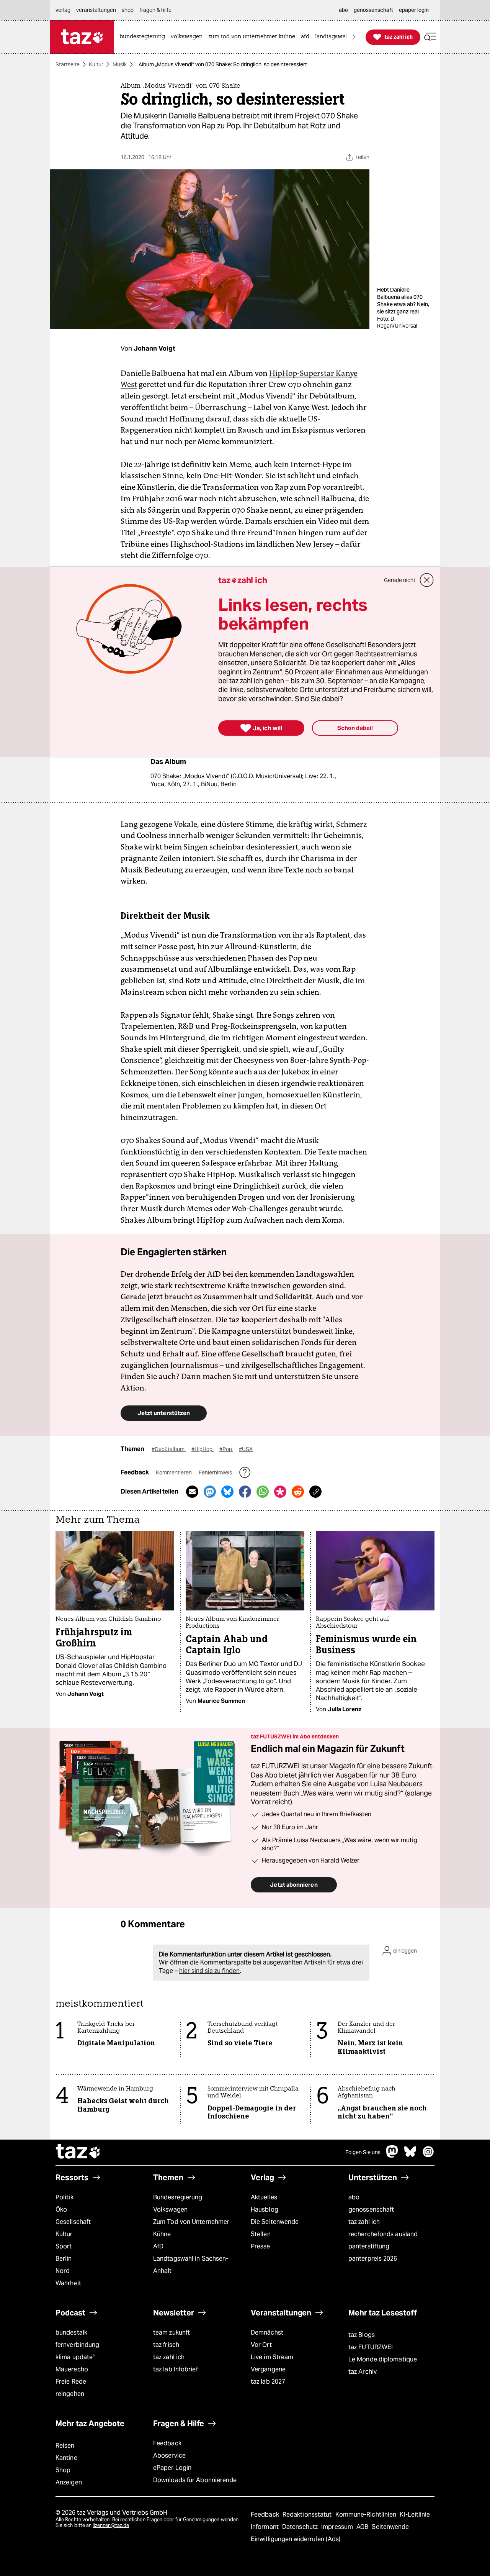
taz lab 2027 (268, 2382)
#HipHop (203, 1449)
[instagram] (428, 2155)
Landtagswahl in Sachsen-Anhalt (191, 2265)
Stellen (261, 2234)
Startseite (68, 64)
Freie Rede (71, 2382)
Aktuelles (264, 2197)
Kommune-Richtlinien (367, 2515)
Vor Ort (261, 2345)
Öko (61, 2210)
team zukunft (171, 2333)
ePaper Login (172, 2468)
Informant (265, 2527)
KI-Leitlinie (415, 2515)
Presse (261, 2246)
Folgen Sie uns (363, 2152)
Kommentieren (174, 1472)
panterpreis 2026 (373, 2259)
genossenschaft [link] (373, 10)
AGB (363, 2527)
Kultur (96, 64)
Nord (63, 2271)
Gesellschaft (73, 2222)
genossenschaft (371, 2210)
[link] (144, 37)
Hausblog (265, 2210)
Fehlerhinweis (216, 1472)
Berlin (64, 2259)
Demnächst (267, 2333)
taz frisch (166, 2345)
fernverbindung (77, 2345)
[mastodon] (392, 2155)
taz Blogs (362, 2335)
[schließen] (427, 580)
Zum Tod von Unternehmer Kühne (191, 2228)
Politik (65, 2197)
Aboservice (169, 2455)
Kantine (66, 2458)
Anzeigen (69, 2482)
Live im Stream (272, 2357)
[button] (430, 37)
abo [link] (343, 10)
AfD (158, 2246)
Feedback (167, 2443)
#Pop (226, 1449)
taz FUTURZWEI (371, 2347)
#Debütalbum (169, 1449)
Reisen (65, 2446)
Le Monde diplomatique (383, 2359)
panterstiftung (369, 2246)
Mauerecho (72, 2369)
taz (78, 2152)
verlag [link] (63, 10)
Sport (64, 2246)
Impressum (338, 2527)
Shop (63, 2470)
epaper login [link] (414, 10)
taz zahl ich (364, 2222)
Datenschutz (301, 2527)
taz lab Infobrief (176, 2369)
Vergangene (268, 2369)
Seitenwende (390, 2527)
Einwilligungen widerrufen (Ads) (296, 2539)
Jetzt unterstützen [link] (164, 1413)
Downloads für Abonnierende (195, 2480)
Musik (120, 64)
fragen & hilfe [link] (155, 10)
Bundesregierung (178, 2197)
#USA (246, 1449)
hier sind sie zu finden (209, 1971)
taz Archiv (363, 2372)
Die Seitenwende (275, 2222)
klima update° (75, 2357)
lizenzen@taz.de (111, 2525)
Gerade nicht (400, 580)
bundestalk (71, 2333)
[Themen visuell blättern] (354, 37)
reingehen (70, 2394)
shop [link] (128, 10)
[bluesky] (410, 2155)
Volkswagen (170, 2210)
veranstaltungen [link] (96, 10)
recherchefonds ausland (383, 2234)
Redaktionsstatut (308, 2515)
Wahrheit (68, 2283)
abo (354, 2197)
